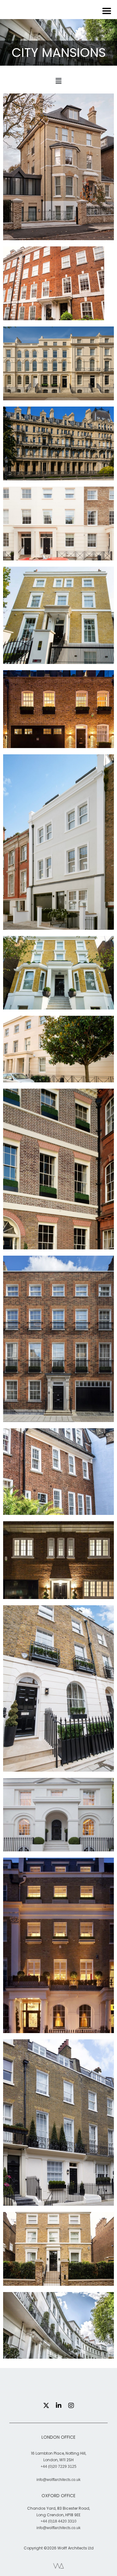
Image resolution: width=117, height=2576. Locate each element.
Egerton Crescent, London (58, 2348)
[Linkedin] (59, 2406)
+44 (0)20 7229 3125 (58, 2467)
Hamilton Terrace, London (59, 655)
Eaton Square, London (58, 2028)
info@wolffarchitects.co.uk (58, 2480)
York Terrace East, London (58, 550)
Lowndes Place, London (58, 1841)
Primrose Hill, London (58, 234)
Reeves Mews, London (59, 1589)
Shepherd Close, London (59, 1506)
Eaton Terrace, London (58, 1766)
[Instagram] (71, 2406)
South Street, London (58, 1417)
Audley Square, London (59, 1244)
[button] (58, 81)
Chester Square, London (58, 738)
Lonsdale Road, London (58, 925)
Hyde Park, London (58, 2200)
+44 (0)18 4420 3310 (58, 2521)
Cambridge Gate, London (58, 470)
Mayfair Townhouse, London (58, 310)
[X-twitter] (46, 2406)
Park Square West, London (58, 390)
